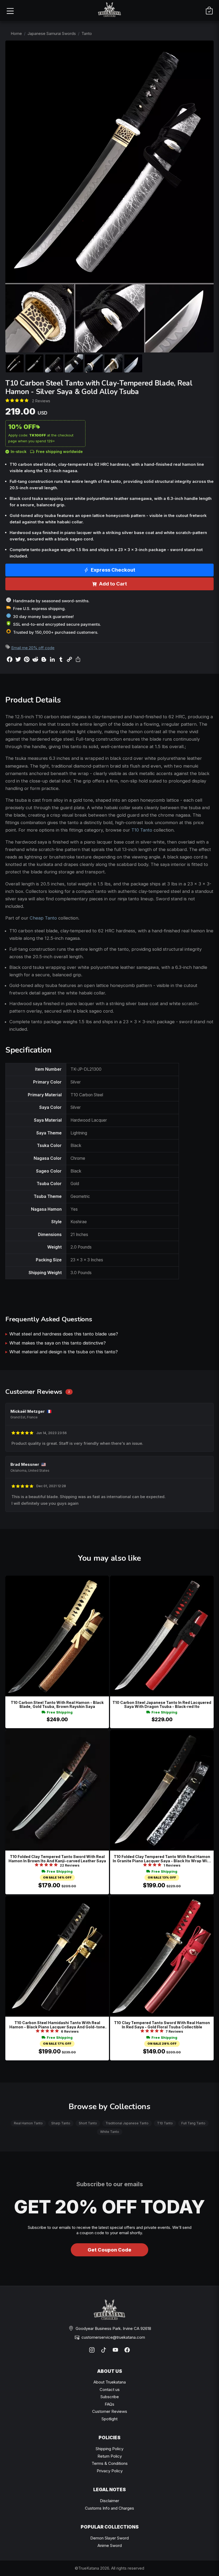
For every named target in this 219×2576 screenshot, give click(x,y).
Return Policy (110, 2456)
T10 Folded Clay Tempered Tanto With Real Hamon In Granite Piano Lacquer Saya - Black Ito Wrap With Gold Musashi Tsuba (162, 1859)
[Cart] (209, 11)
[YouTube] (115, 2350)
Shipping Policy (109, 2449)
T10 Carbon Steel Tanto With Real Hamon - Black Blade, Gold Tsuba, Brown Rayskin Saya (57, 1705)
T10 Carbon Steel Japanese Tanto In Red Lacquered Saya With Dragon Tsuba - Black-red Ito (162, 1705)
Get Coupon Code (109, 2250)
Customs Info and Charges (109, 2508)
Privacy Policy (110, 2471)
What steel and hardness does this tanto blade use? (64, 1334)
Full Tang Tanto (193, 2123)
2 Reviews (41, 401)
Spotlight (109, 2419)
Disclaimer (109, 2501)
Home (16, 33)
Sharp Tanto (61, 2123)
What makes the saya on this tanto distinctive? (58, 1343)
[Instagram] (92, 2350)
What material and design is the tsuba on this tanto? (64, 1352)
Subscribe (110, 2397)
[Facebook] (127, 2350)
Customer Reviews (110, 2411)
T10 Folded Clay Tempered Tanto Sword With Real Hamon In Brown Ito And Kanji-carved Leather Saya (57, 1859)
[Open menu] (10, 11)
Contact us (110, 2390)
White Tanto (110, 2132)
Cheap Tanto (43, 918)
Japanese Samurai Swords (52, 33)
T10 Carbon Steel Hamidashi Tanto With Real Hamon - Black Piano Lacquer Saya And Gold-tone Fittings (57, 2025)
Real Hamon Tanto (28, 2123)
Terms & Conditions (110, 2463)
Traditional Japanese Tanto (127, 2123)
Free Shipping (60, 1712)
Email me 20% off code (33, 648)
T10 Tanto (142, 830)
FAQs (109, 2404)
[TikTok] (104, 2350)
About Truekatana (110, 2382)
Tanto (87, 33)
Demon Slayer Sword (109, 2538)
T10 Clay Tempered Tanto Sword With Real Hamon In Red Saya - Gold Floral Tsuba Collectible (162, 2025)
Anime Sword (110, 2545)
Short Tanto (88, 2123)
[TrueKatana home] (109, 11)
